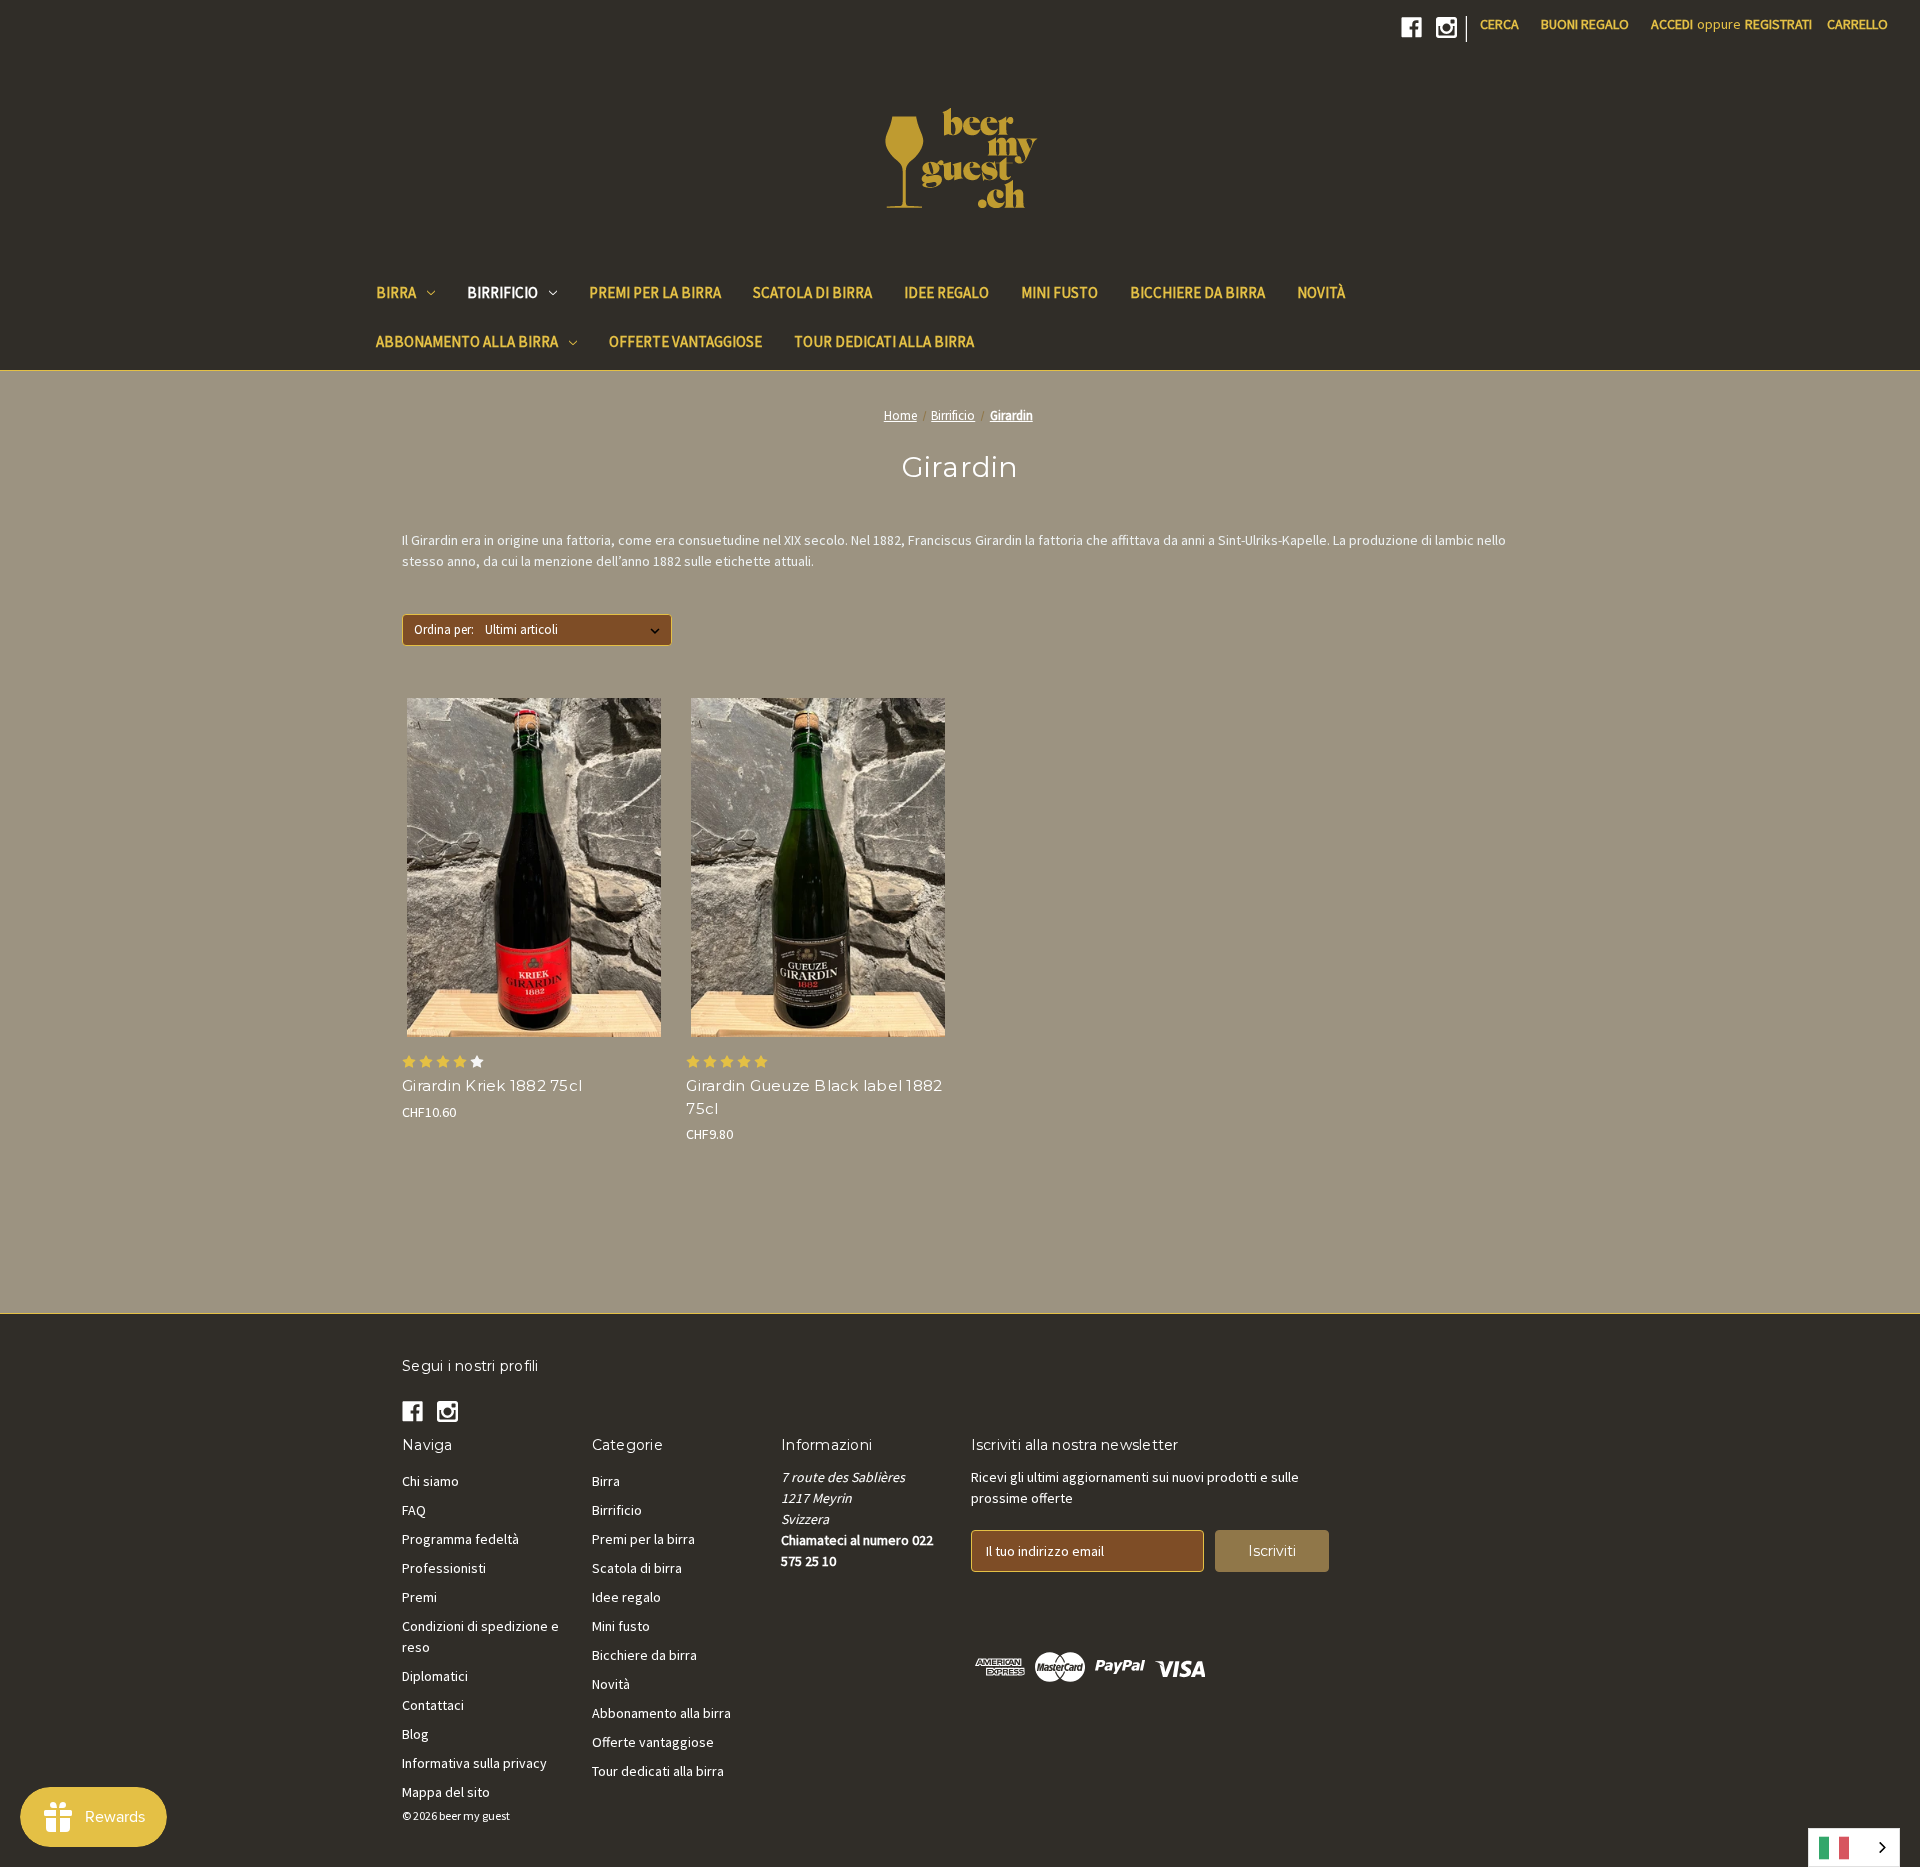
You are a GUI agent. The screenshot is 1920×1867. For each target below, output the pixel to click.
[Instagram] (1446, 27)
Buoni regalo (1585, 24)
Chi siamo (430, 1481)
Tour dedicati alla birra (884, 341)
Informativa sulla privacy (474, 1763)
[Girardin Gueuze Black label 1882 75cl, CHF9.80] (817, 867)
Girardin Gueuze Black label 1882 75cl (814, 1097)
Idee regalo (946, 292)
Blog (415, 1734)
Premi (419, 1597)
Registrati (1778, 24)
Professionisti (444, 1568)
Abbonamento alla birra (467, 341)
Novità (1321, 292)
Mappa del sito (446, 1792)
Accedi (1672, 24)
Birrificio (502, 292)
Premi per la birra (655, 292)
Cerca (1499, 24)
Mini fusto (1059, 292)
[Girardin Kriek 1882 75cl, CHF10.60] (533, 867)
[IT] (1854, 1847)
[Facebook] (1411, 27)
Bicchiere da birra (1197, 292)
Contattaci (433, 1705)
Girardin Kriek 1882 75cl (492, 1085)
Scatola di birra (812, 292)
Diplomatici (435, 1676)
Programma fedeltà (460, 1539)
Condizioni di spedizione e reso (480, 1636)
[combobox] (1854, 1847)
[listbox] (576, 630)
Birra (396, 292)
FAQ (414, 1510)
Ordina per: (444, 629)
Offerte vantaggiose (685, 341)
